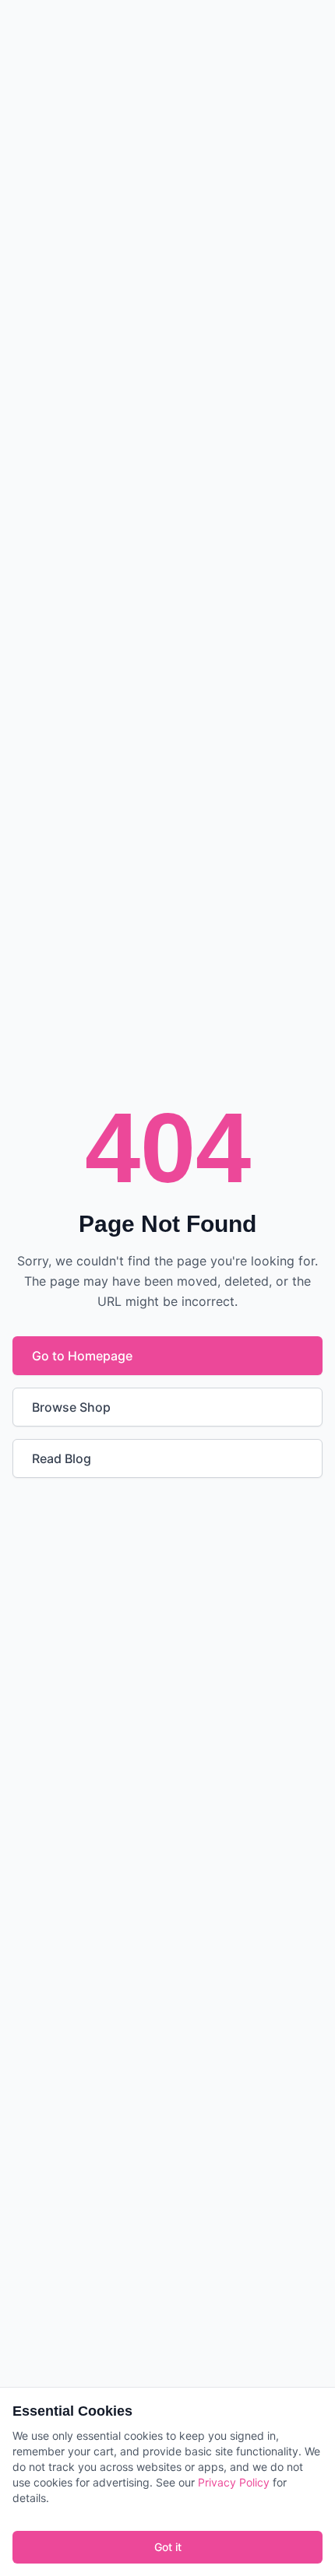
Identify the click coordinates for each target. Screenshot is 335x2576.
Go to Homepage (82, 1356)
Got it (168, 2547)
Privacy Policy (234, 2482)
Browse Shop (71, 1407)
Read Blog (62, 1458)
